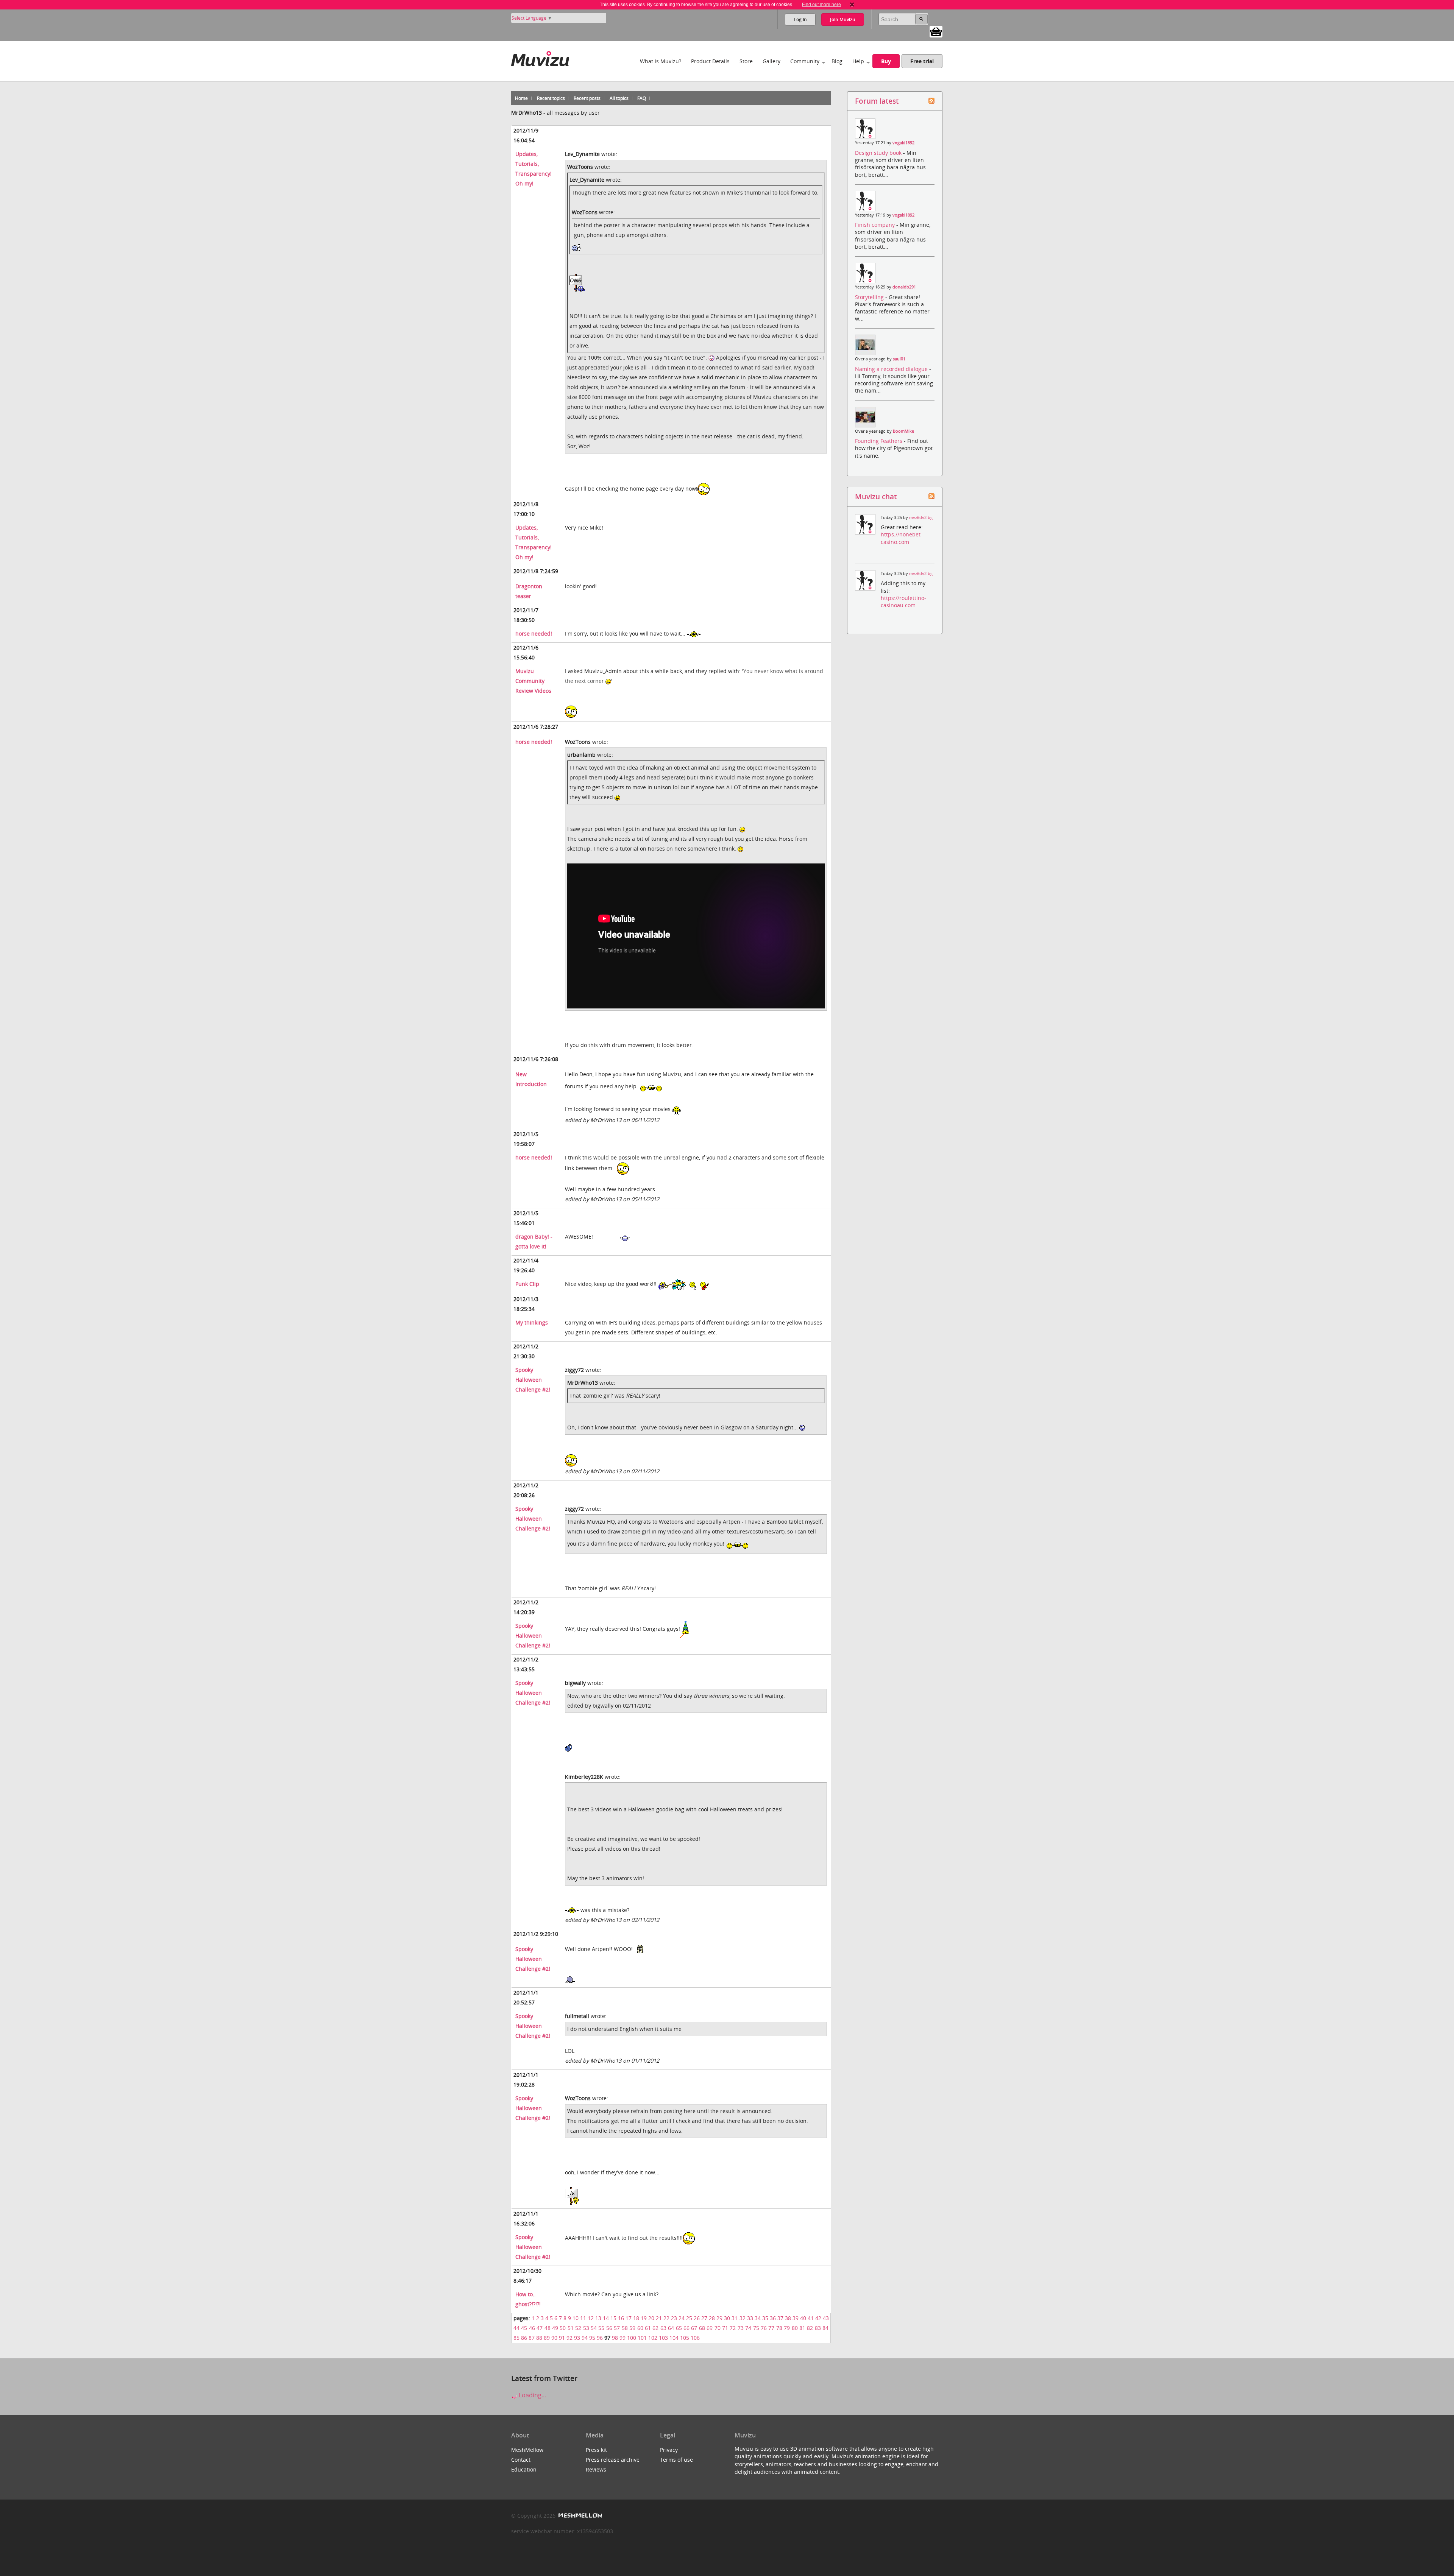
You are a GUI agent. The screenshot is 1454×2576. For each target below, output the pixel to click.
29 (719, 2318)
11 (583, 2318)
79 (787, 2328)
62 (655, 2328)
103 (663, 2338)
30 (727, 2318)
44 (516, 2328)
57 (617, 2328)
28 (712, 2318)
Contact (521, 2460)
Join (843, 19)
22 (666, 2318)
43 (826, 2318)
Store (746, 61)
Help (858, 61)
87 (532, 2338)
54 (594, 2328)
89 (547, 2338)
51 (571, 2328)
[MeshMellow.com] (580, 2516)
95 (592, 2338)
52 (578, 2328)
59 (632, 2328)
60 (640, 2328)
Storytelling (870, 297)
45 (524, 2328)
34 (758, 2318)
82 (810, 2328)
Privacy (669, 2450)
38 (788, 2318)
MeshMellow (527, 2450)
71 (725, 2328)
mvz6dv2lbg (921, 517)
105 (685, 2338)
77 (771, 2328)
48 (548, 2328)
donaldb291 (904, 287)
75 (756, 2328)
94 (585, 2338)
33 (750, 2318)
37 (780, 2318)
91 (562, 2338)
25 (689, 2318)
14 (606, 2318)
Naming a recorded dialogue (892, 369)
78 (779, 2328)
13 (598, 2318)
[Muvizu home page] (540, 57)
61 (648, 2328)
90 (554, 2338)
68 (702, 2328)
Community (805, 61)
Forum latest (877, 101)
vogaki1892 (903, 143)
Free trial (922, 61)
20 (651, 2318)
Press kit (596, 2450)
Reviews (596, 2469)
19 (644, 2318)
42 (818, 2318)
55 (601, 2328)
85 (516, 2338)
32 (743, 2318)
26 (697, 2318)
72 (733, 2328)
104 (674, 2338)
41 (811, 2318)
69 (710, 2328)
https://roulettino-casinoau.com (903, 602)
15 (613, 2318)
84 (825, 2328)
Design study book (879, 153)
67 (694, 2328)
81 (802, 2328)
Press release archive (613, 2460)
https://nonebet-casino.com (902, 538)
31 (735, 2318)
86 (524, 2338)
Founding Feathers (879, 441)
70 (718, 2328)
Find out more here (821, 5)
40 (803, 2318)
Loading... (532, 2395)
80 (795, 2328)
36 (773, 2318)
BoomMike (903, 431)
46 (532, 2328)
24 (682, 2318)
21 (659, 2318)
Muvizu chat (876, 496)
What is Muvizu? (661, 61)
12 (591, 2318)
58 (625, 2328)
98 (615, 2338)
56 (609, 2328)
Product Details (710, 61)
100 (632, 2338)
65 (679, 2328)
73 (741, 2328)
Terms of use (676, 2460)
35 (765, 2318)
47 (540, 2328)
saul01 (899, 359)
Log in (800, 19)
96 (600, 2338)
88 (539, 2338)
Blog (837, 61)
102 (653, 2338)
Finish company (876, 225)
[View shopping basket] (936, 31)
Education (524, 2469)
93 (577, 2338)
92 (569, 2338)
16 (621, 2318)
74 (748, 2328)
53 (586, 2328)
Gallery (771, 61)
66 (686, 2328)
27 (704, 2318)
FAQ (642, 98)
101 (642, 2338)
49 (555, 2328)
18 (636, 2318)
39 (796, 2318)
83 (818, 2328)
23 (674, 2318)
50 (563, 2328)
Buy (886, 61)
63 (663, 2328)
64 (671, 2328)
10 (576, 2318)
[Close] (852, 5)
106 (695, 2338)
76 (764, 2328)
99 (622, 2338)
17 (629, 2318)
